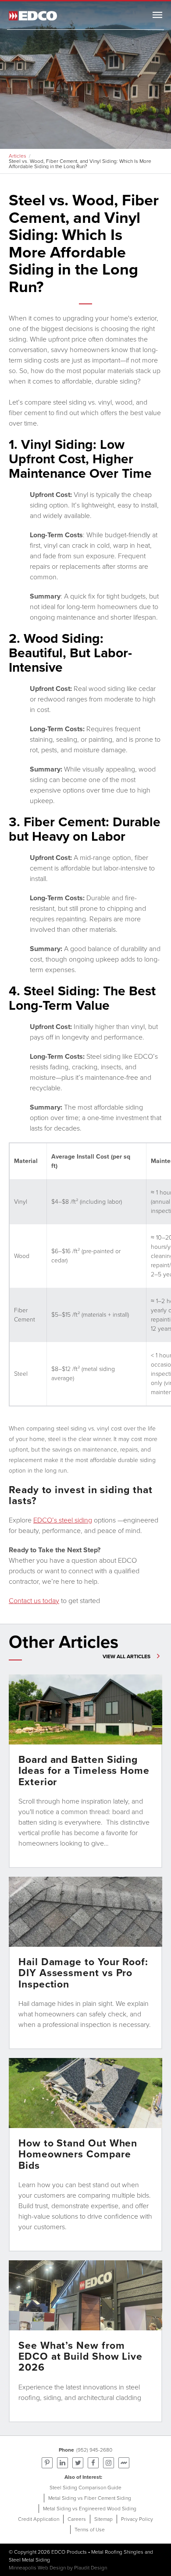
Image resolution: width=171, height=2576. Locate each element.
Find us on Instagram (109, 2463)
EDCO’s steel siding (63, 1520)
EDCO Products (69, 2552)
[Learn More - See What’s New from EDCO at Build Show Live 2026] (85, 2341)
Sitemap (103, 2519)
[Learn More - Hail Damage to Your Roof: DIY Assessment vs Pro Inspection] (85, 1963)
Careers (77, 2519)
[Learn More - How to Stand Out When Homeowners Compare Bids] (85, 2155)
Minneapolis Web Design (37, 2568)
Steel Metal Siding (29, 2560)
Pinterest (47, 2463)
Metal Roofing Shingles (117, 2552)
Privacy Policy (137, 2519)
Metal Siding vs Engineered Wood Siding (90, 2509)
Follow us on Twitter (78, 2463)
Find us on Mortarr (124, 2463)
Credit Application (39, 2519)
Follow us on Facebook (93, 2463)
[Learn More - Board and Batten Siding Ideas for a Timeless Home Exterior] (85, 1771)
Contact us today (34, 1601)
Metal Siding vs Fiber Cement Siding (90, 2498)
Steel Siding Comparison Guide (85, 2488)
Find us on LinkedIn (62, 2463)
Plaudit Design (91, 2568)
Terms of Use (90, 2530)
